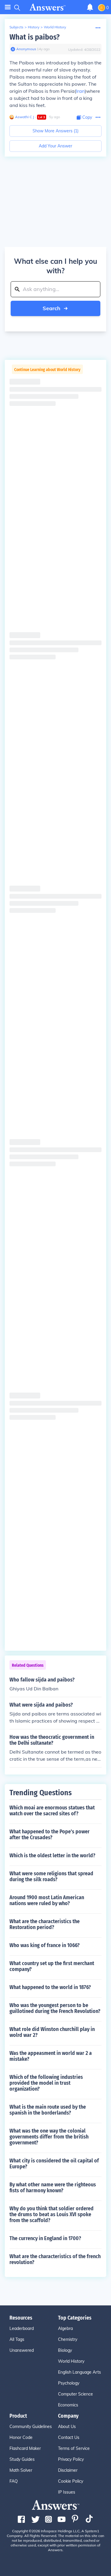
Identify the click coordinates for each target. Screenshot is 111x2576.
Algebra (65, 2328)
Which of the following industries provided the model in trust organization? (46, 2083)
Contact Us (69, 2437)
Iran (80, 91)
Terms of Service (74, 2448)
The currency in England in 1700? (45, 2238)
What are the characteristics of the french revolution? (55, 2259)
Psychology (69, 2383)
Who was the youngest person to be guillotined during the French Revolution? (55, 2008)
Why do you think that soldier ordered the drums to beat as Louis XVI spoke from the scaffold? (52, 2214)
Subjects (16, 27)
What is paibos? (34, 37)
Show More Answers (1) (55, 131)
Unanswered (22, 2350)
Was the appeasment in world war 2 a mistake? (51, 2056)
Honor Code (21, 2437)
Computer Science (75, 2394)
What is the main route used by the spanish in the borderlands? (48, 2110)
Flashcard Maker (25, 2448)
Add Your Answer (55, 146)
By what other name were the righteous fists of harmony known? (53, 2188)
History (34, 27)
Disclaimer (68, 2470)
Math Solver (21, 2470)
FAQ (14, 2481)
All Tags (17, 2339)
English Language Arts (79, 2372)
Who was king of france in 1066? (45, 1945)
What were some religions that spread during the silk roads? (51, 1876)
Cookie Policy (71, 2481)
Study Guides (22, 2459)
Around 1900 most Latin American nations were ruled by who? (47, 1900)
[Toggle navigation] (8, 7)
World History (55, 27)
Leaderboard (22, 2328)
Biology (65, 2350)
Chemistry (68, 2339)
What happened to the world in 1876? (50, 1987)
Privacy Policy (71, 2459)
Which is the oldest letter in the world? (52, 1855)
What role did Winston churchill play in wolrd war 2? (52, 2032)
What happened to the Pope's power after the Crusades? (50, 1835)
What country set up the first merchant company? (52, 1966)
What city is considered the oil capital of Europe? (54, 2164)
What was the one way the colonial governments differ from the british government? (49, 2137)
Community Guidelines (31, 2427)
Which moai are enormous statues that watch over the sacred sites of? (52, 1811)
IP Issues (67, 2492)
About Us (67, 2427)
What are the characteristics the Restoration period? (45, 1924)
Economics (68, 2405)
